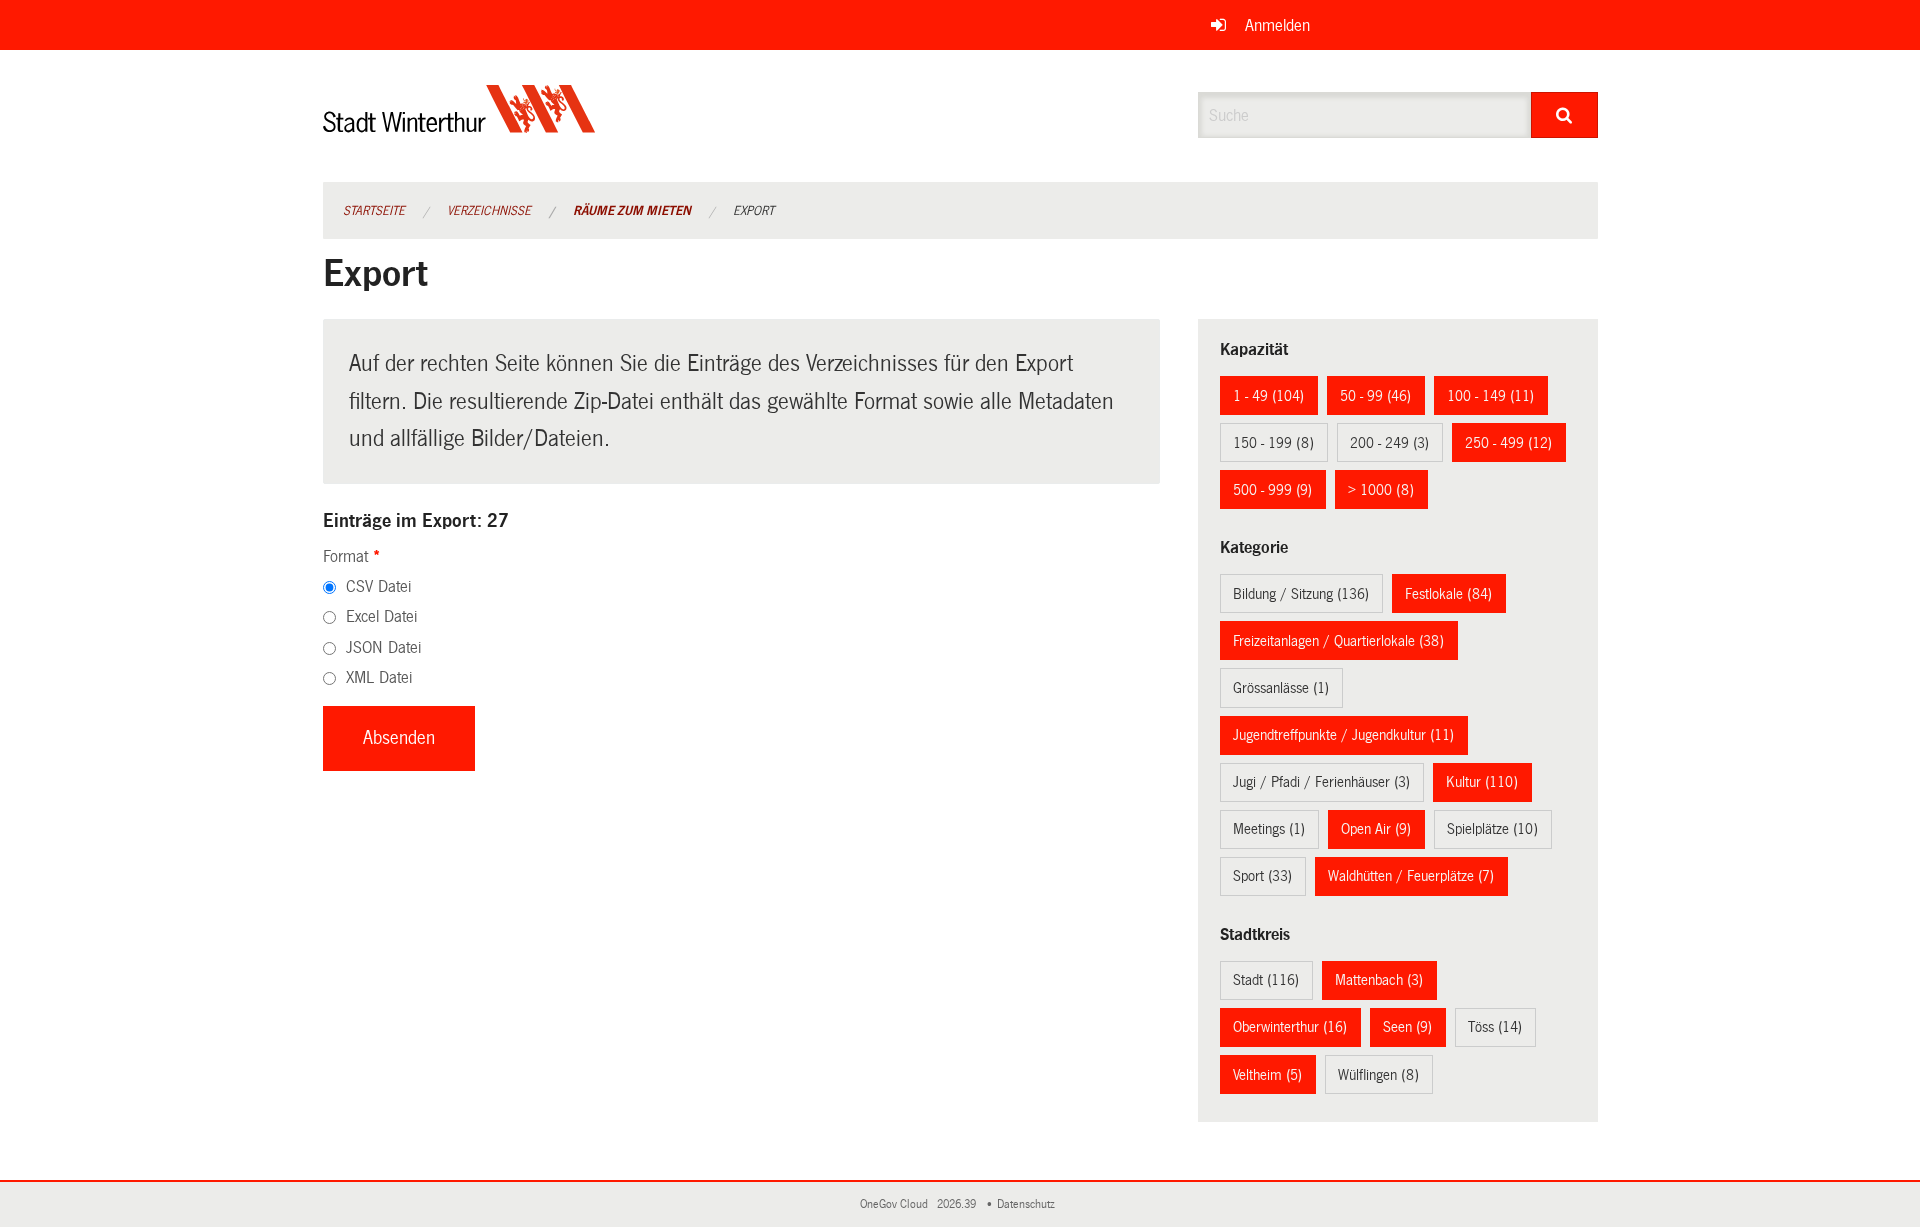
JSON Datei (383, 647)
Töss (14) (1495, 1027)
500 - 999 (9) (1272, 490)
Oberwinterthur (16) (1290, 1027)
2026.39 (958, 1204)
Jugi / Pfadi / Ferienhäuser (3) (1321, 782)
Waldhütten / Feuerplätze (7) (1411, 876)
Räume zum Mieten (632, 211)
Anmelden (1277, 25)
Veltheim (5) (1267, 1075)
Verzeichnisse (489, 211)
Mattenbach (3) (1379, 980)
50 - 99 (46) (1375, 396)
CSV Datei (378, 586)
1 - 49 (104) (1268, 396)
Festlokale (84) (1448, 594)
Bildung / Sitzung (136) (1301, 594)
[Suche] (1564, 115)
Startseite (374, 211)
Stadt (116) (1266, 980)
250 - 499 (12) (1508, 443)
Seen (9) (1407, 1027)
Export (753, 211)
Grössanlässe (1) (1281, 688)
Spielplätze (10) (1492, 829)
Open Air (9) (1376, 829)
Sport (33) (1262, 876)
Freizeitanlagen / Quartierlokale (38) (1338, 641)
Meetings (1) (1269, 829)
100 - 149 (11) (1490, 396)
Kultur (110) (1482, 782)
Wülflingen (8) (1378, 1075)
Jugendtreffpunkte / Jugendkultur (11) (1343, 735)
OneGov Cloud (897, 1204)
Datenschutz (1029, 1204)
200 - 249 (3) (1389, 443)
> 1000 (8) (1381, 490)
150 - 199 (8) (1273, 443)
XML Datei (379, 677)
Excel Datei (381, 616)
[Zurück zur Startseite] (459, 125)
